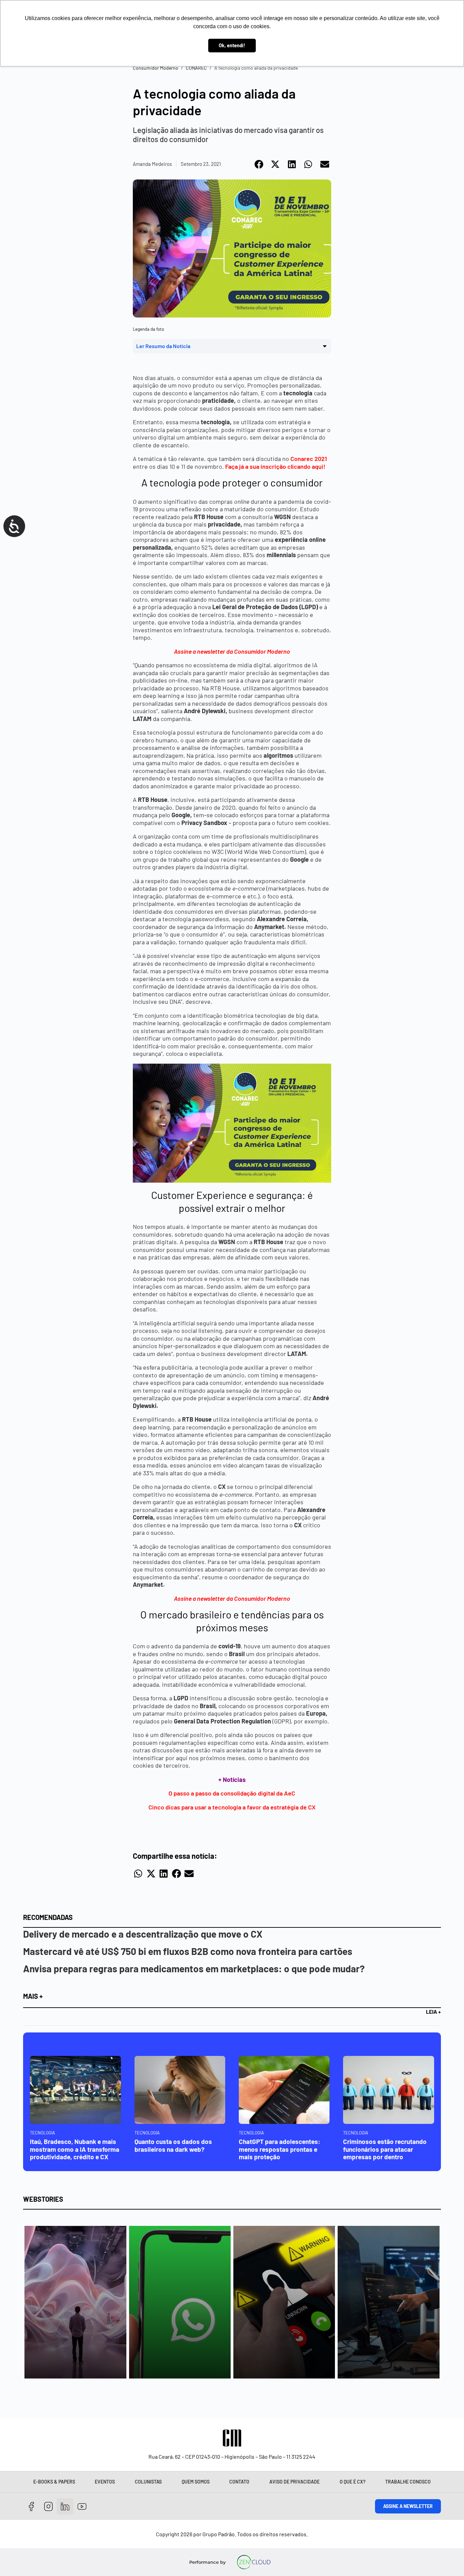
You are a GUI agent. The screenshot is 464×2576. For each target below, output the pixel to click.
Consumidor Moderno (156, 68)
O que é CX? (353, 2482)
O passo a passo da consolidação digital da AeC (232, 1793)
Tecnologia (42, 2133)
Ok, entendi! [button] (232, 45)
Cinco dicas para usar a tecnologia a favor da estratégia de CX (232, 1807)
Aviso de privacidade (295, 2482)
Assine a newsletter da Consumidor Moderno (232, 651)
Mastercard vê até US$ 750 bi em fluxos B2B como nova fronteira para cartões (188, 1951)
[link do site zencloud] (254, 2562)
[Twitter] (65, 2506)
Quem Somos (196, 2482)
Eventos (105, 2482)
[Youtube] (82, 2506)
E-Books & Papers (54, 2482)
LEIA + (433, 2012)
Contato (239, 2482)
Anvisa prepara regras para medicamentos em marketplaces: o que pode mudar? (194, 1969)
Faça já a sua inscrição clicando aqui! (275, 466)
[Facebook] (31, 2506)
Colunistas (148, 2482)
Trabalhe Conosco (408, 2482)
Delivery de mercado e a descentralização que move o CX (143, 1934)
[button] (259, 164)
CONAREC (196, 68)
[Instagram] (48, 2506)
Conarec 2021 (309, 459)
